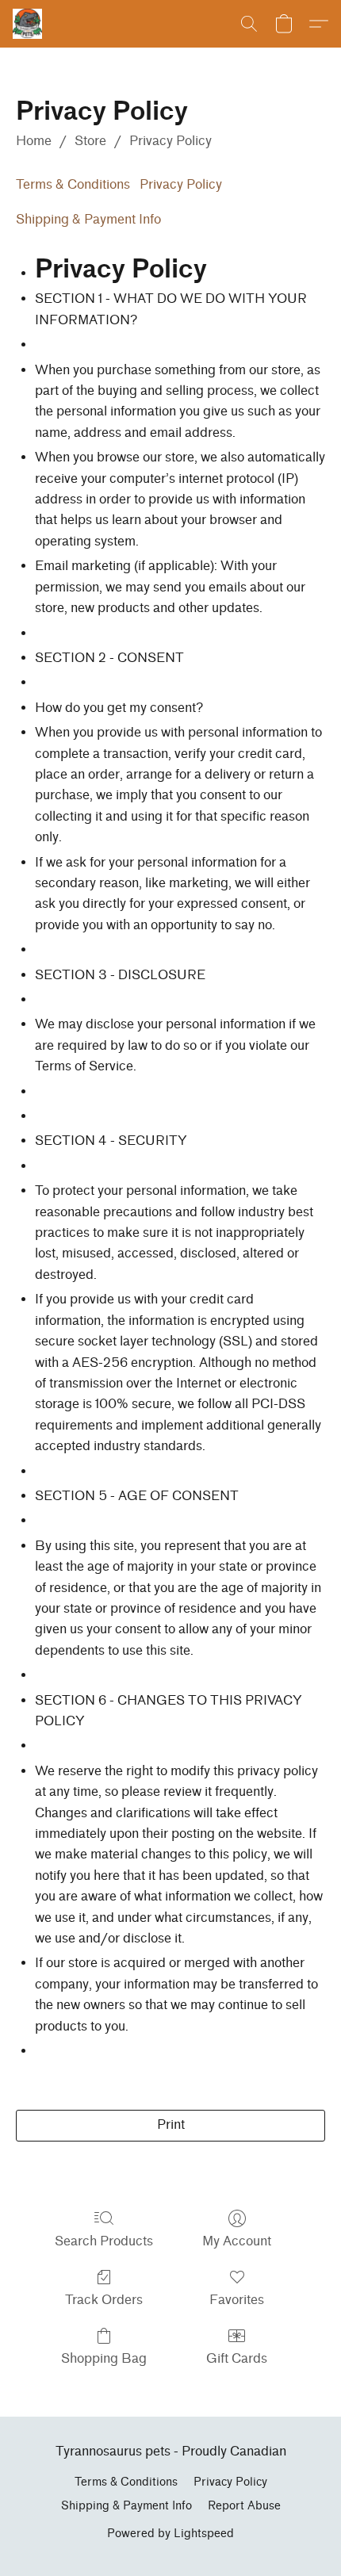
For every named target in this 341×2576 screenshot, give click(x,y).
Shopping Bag (104, 2358)
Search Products (104, 2241)
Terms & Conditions (73, 184)
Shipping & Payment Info (88, 219)
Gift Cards (237, 2358)
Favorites (237, 2300)
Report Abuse (244, 2506)
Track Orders (104, 2300)
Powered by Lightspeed (170, 2534)
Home (34, 141)
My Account (237, 2241)
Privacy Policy (170, 141)
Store (90, 141)
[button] (28, 24)
